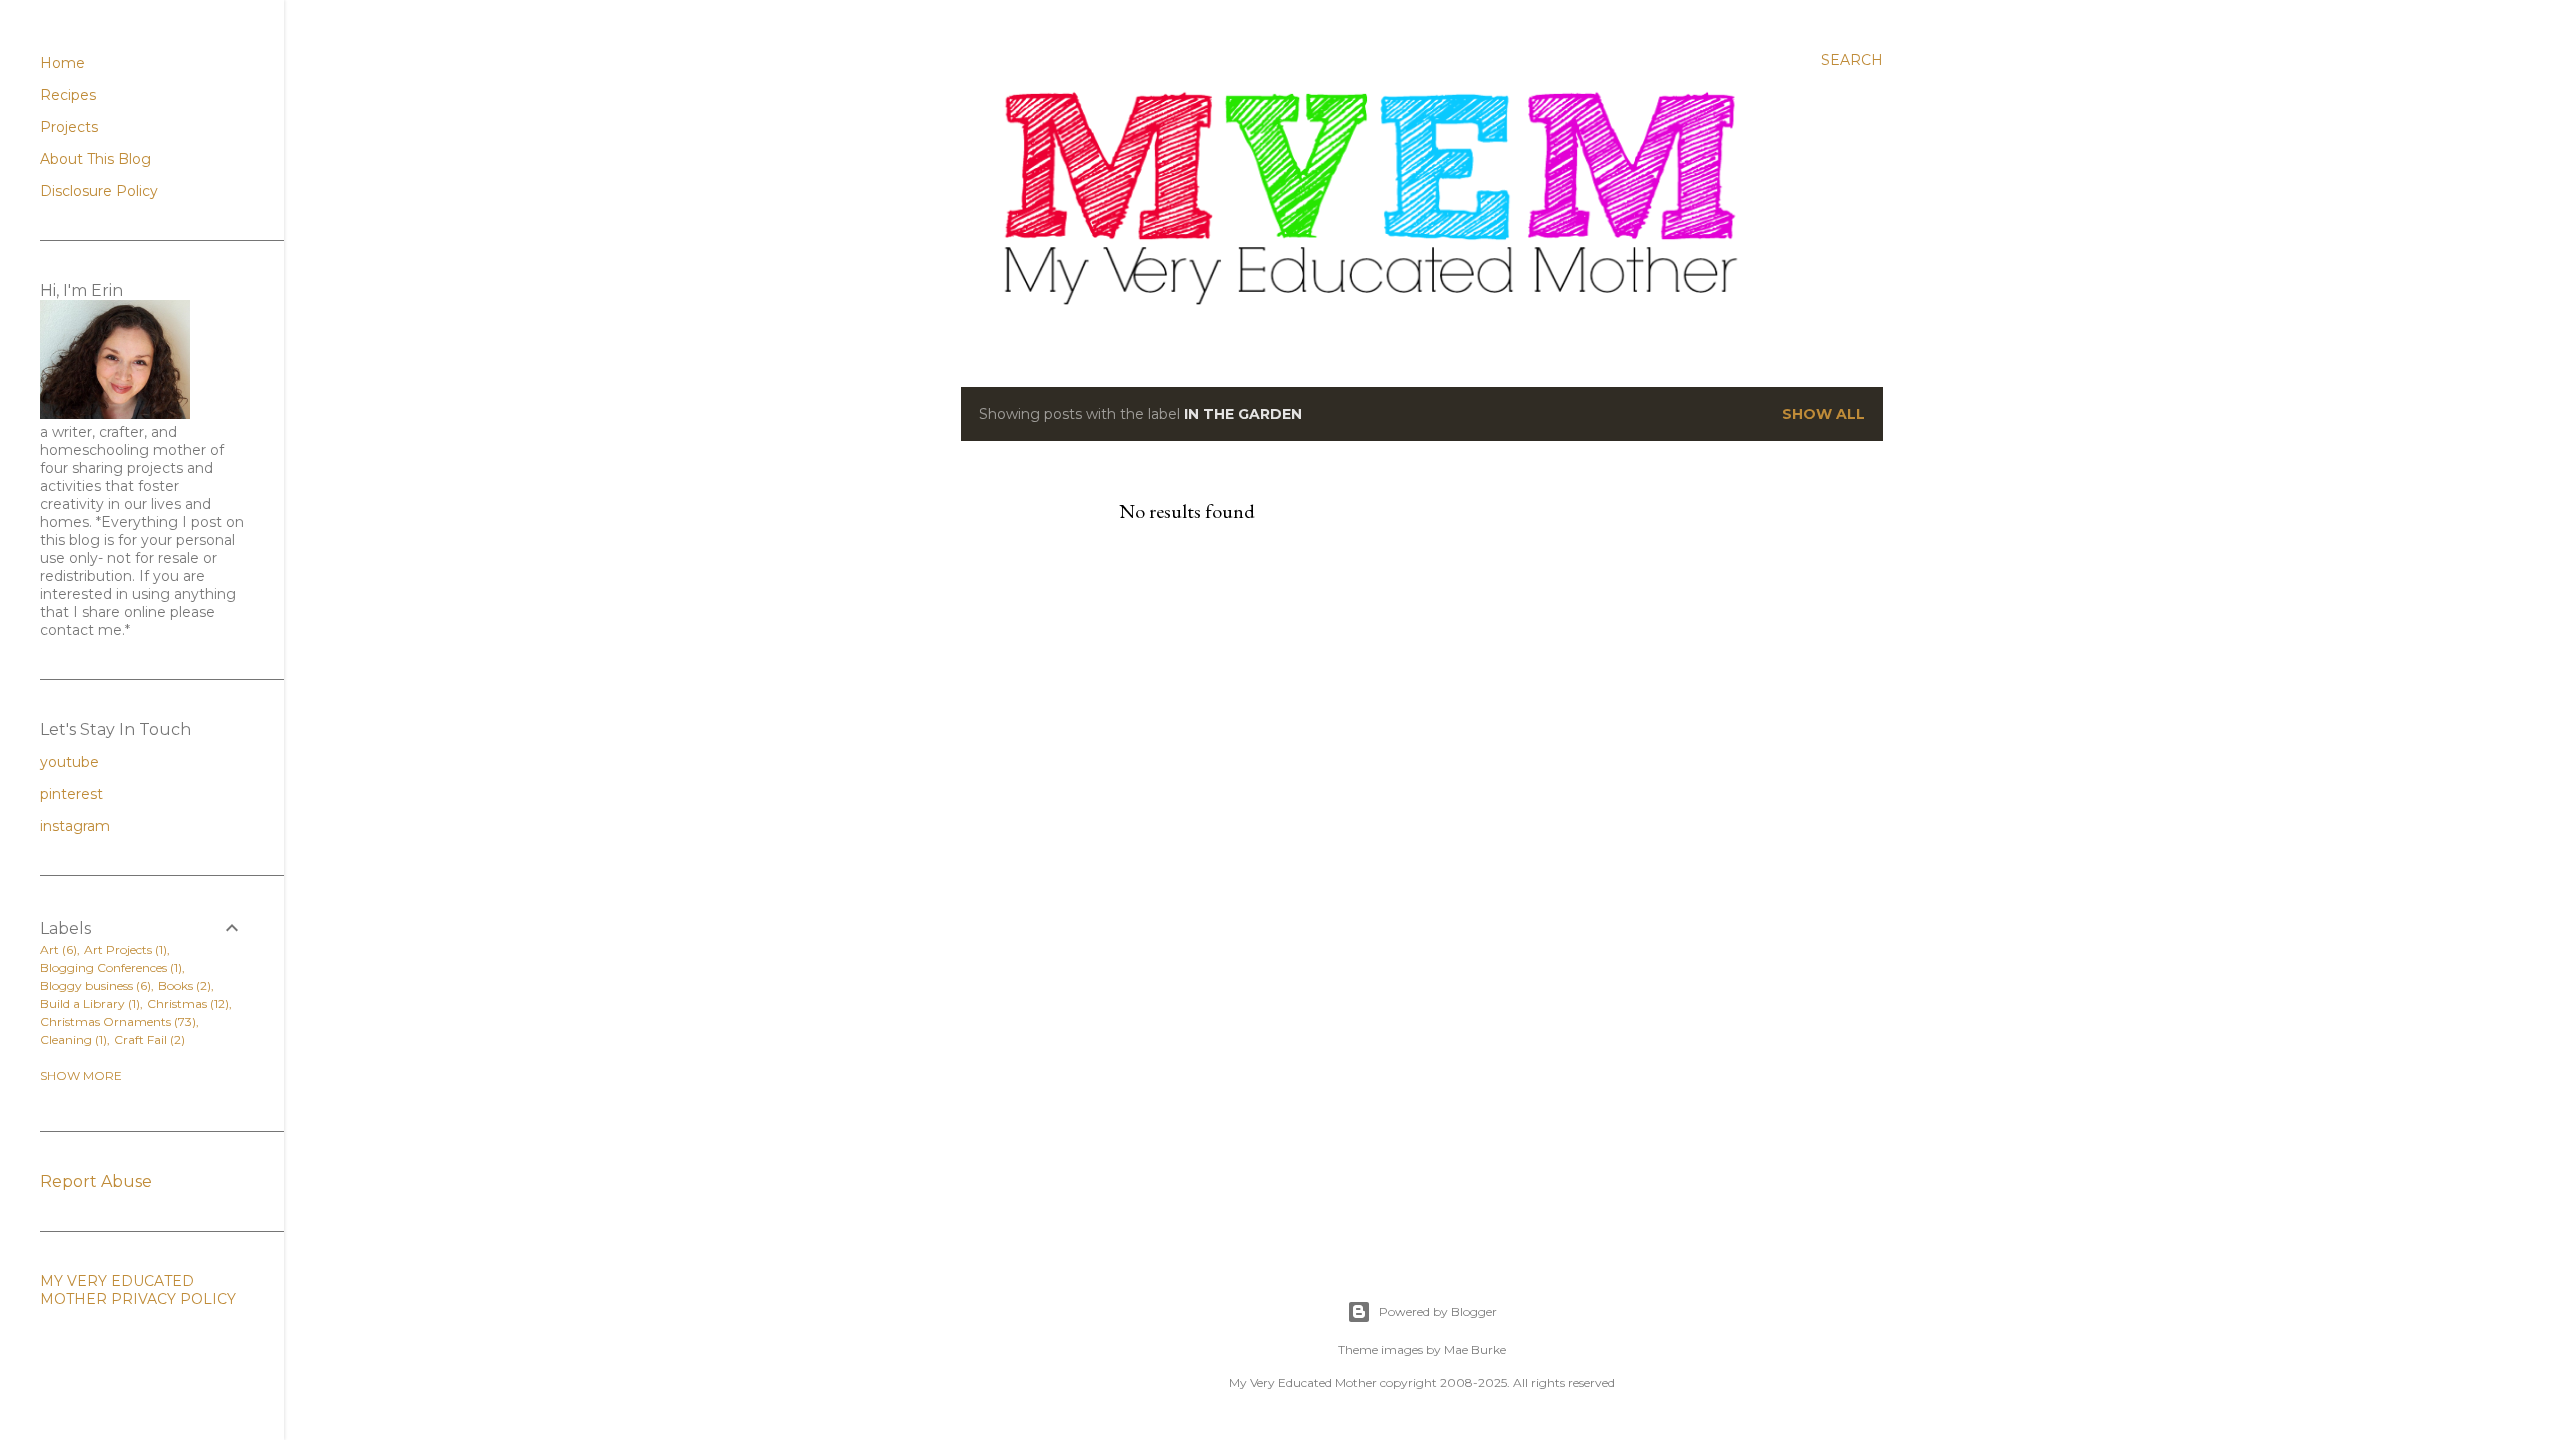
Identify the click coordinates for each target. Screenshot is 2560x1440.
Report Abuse (96, 1181)
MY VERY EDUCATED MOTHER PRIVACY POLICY (138, 1290)
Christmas (186, 1003)
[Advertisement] (1446, 756)
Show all (1823, 414)
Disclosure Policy (99, 191)
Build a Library (88, 1003)
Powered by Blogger (1438, 1311)
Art (56, 949)
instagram (75, 826)
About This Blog (95, 159)
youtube (69, 762)
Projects (69, 127)
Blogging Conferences (109, 967)
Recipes (68, 95)
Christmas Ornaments (116, 1021)
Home (62, 63)
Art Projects (123, 949)
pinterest (71, 794)
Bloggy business (93, 985)
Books (182, 985)
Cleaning (71, 1039)
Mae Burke (1475, 1349)
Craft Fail (147, 1039)
